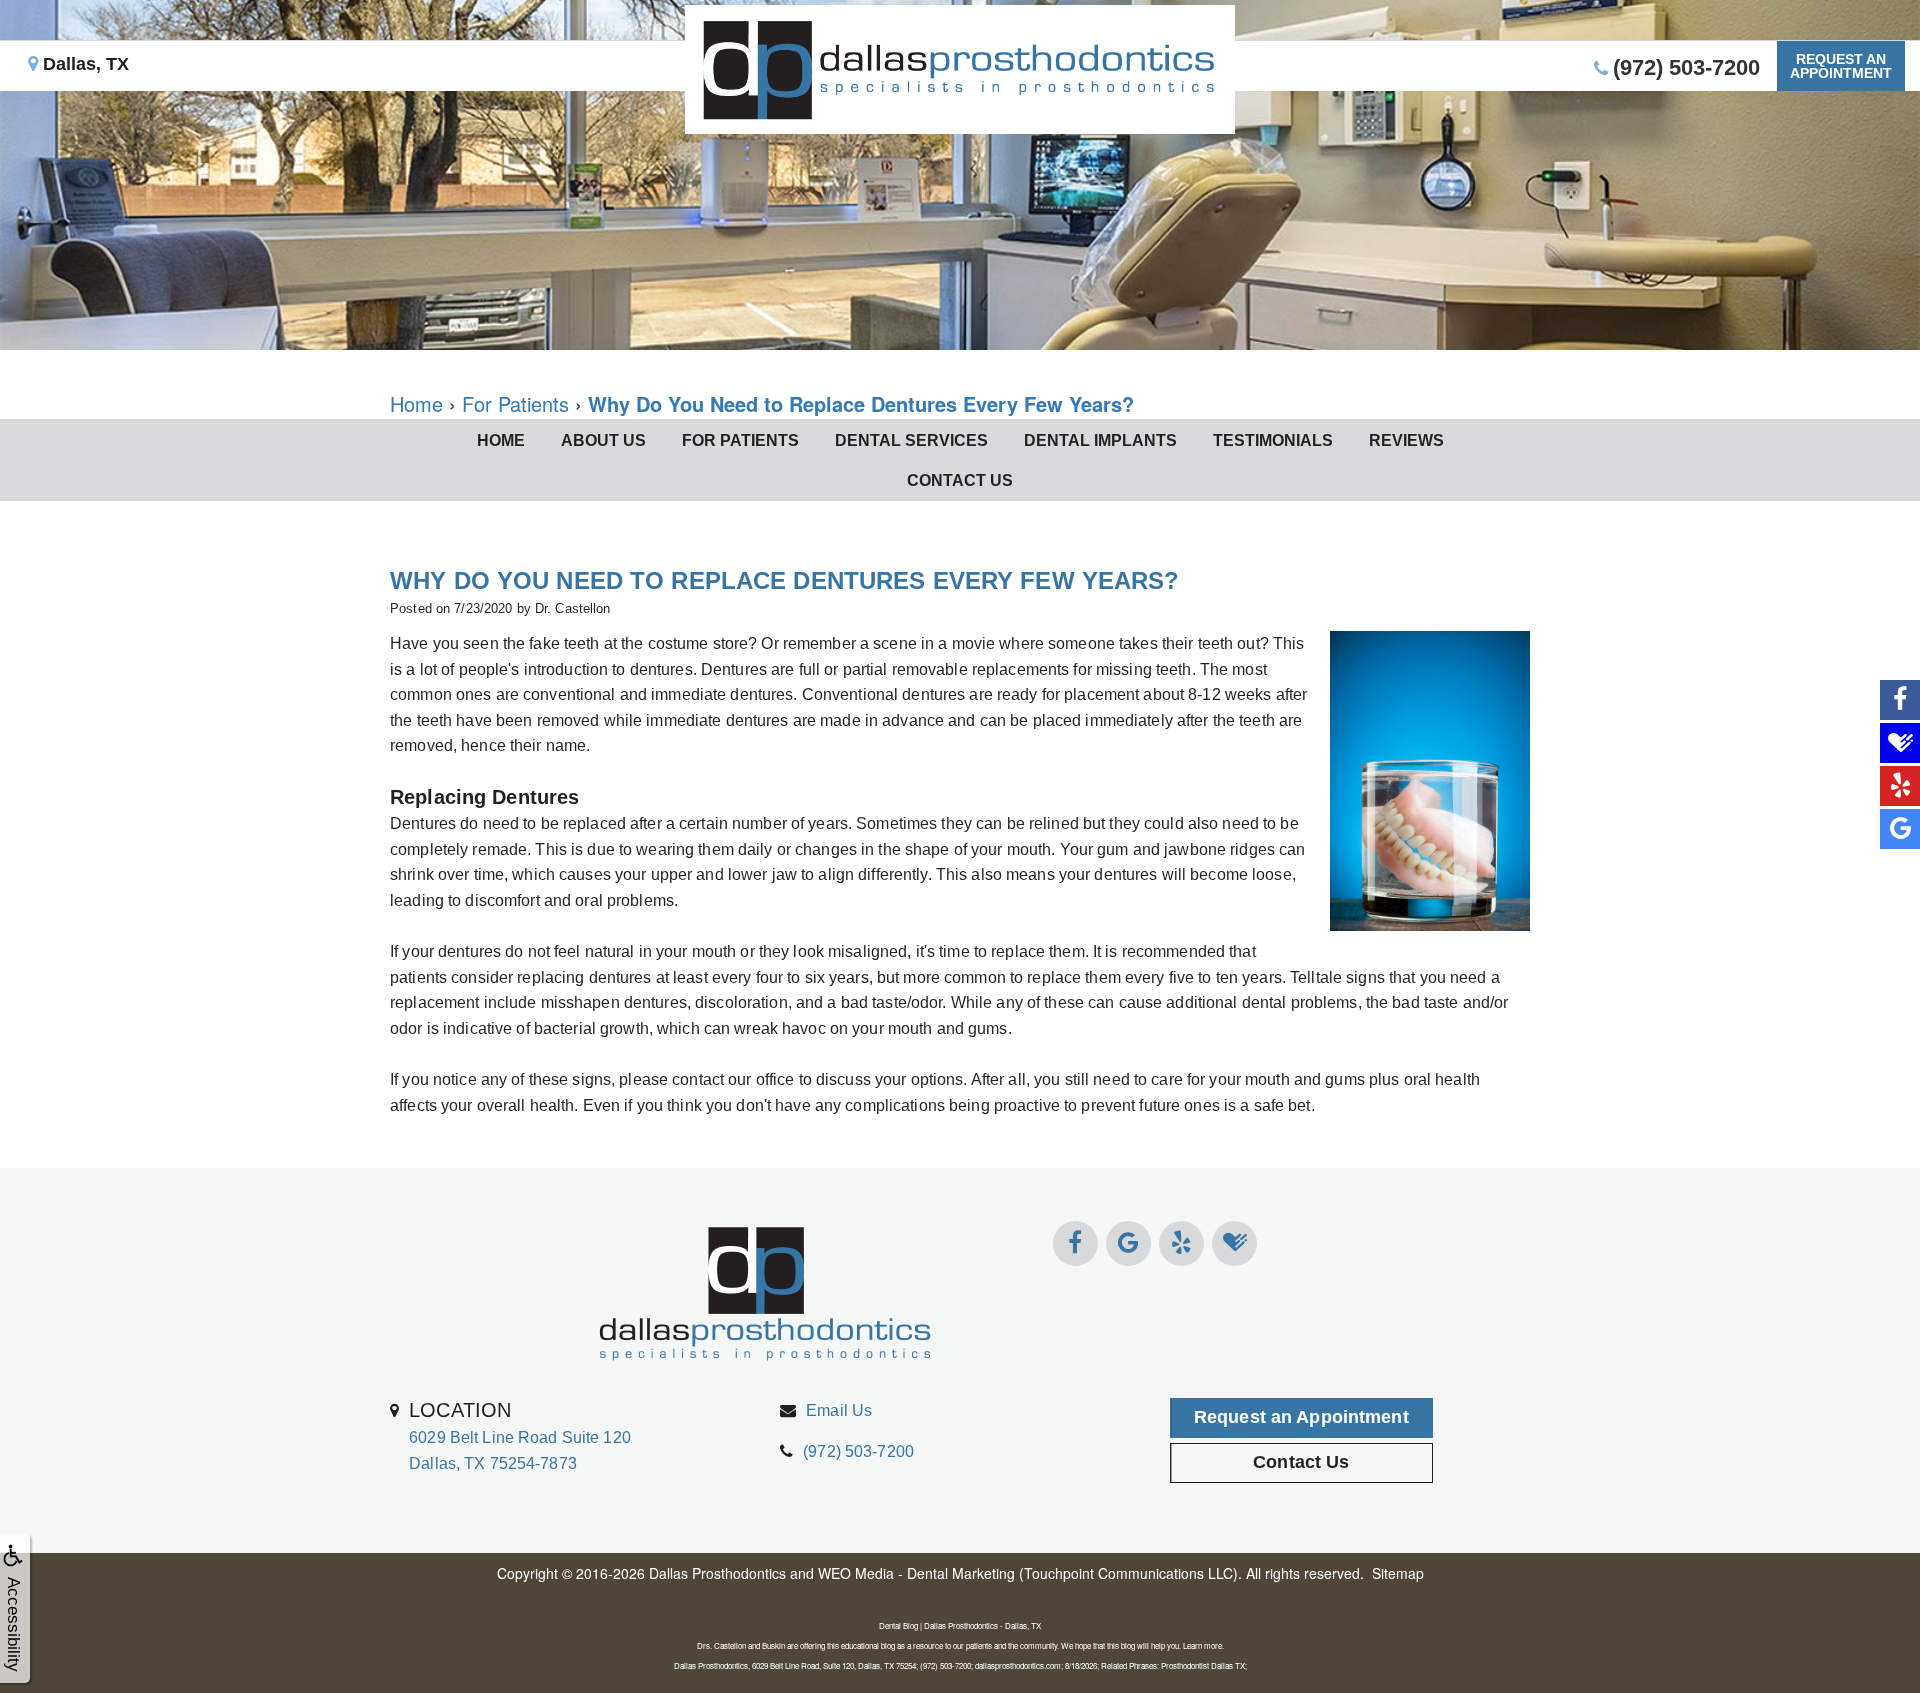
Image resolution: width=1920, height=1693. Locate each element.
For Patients (740, 440)
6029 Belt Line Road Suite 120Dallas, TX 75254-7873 (520, 1435)
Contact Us (960, 480)
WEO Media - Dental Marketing (916, 1573)
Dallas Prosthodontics (717, 1573)
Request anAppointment (1841, 66)
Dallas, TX (83, 64)
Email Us (839, 1410)
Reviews (1406, 440)
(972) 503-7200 (858, 1451)
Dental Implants (1100, 440)
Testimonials (1273, 440)
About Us (603, 440)
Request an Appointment (1301, 1417)
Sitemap (1398, 1573)
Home (501, 440)
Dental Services (911, 440)
